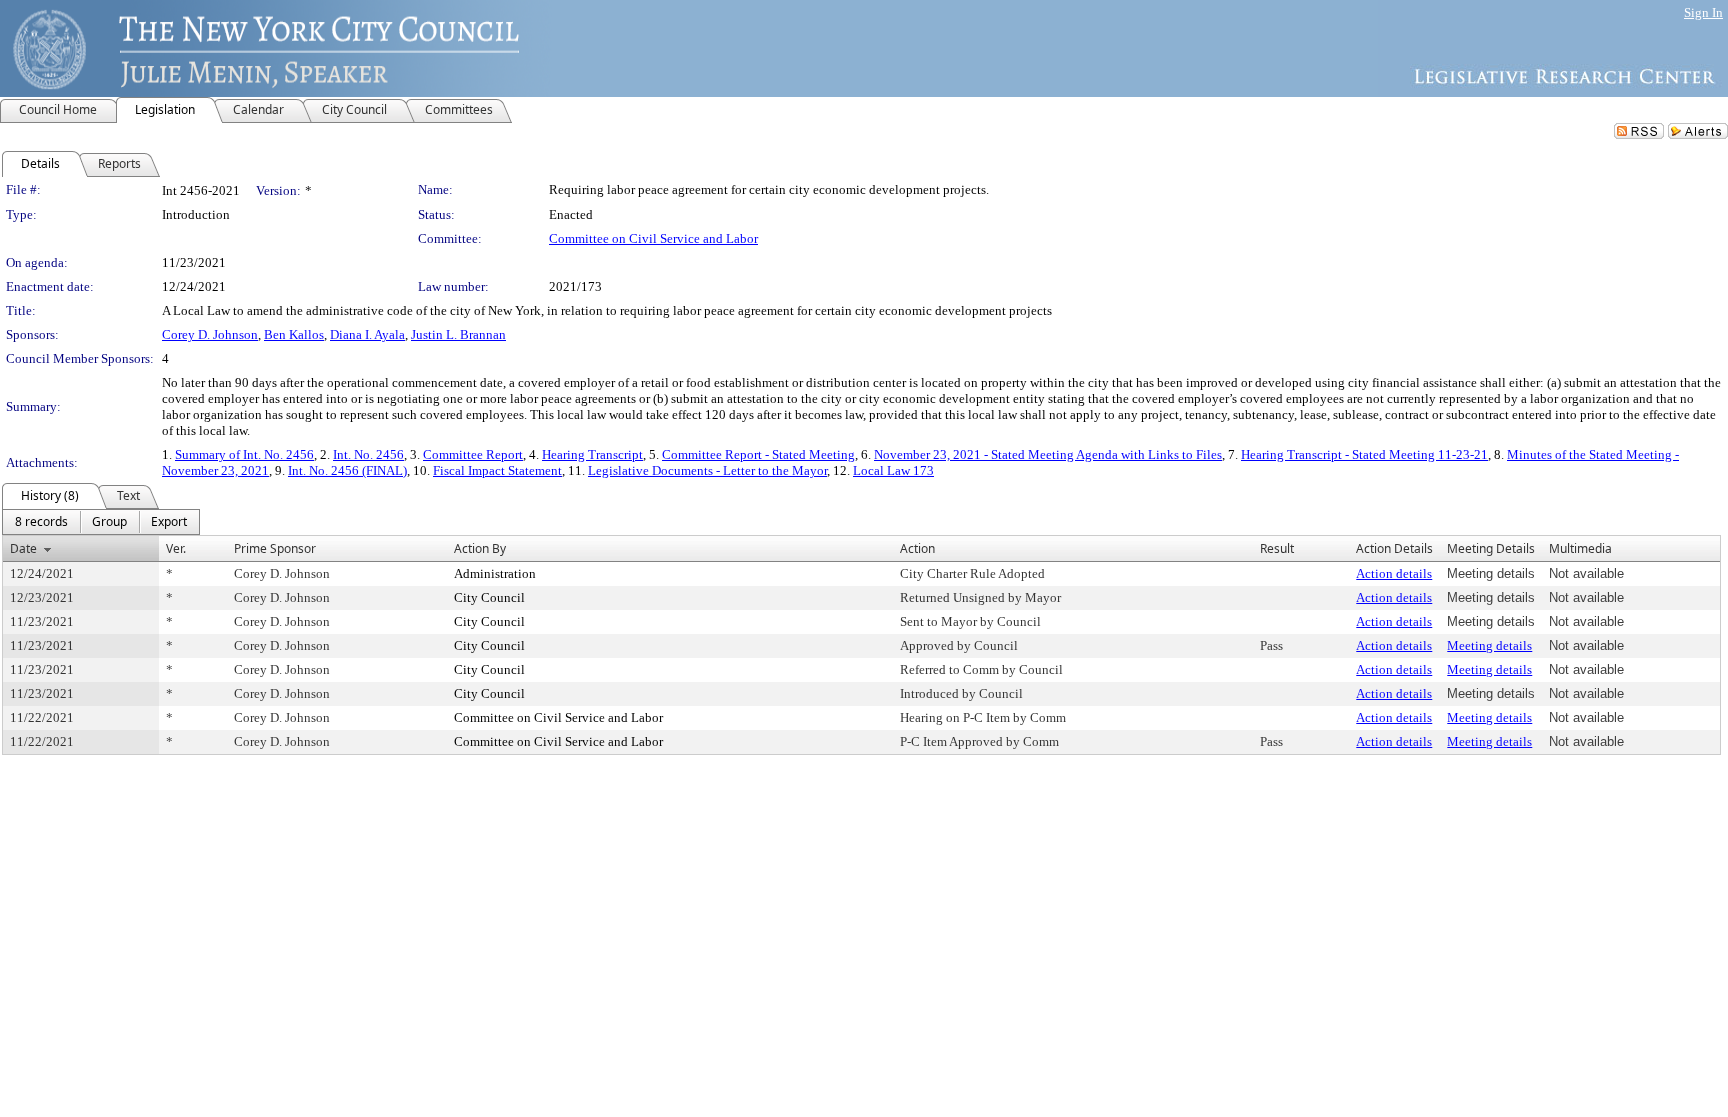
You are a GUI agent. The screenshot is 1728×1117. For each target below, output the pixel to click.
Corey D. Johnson (210, 334)
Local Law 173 (893, 470)
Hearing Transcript (592, 454)
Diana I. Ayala (367, 334)
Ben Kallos (294, 334)
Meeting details (1489, 645)
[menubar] (101, 522)
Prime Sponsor (275, 548)
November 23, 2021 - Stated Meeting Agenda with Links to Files (1048, 454)
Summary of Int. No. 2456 (244, 454)
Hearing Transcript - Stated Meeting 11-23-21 (1364, 454)
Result (1277, 548)
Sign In (1703, 12)
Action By (480, 548)
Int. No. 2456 (368, 454)
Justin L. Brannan (458, 334)
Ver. (176, 548)
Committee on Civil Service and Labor (653, 238)
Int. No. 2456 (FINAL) (347, 470)
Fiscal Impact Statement (497, 470)
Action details (1394, 573)
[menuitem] (41, 522)
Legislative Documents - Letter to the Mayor (707, 470)
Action (917, 548)
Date (23, 548)
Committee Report (473, 454)
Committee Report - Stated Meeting (758, 454)
